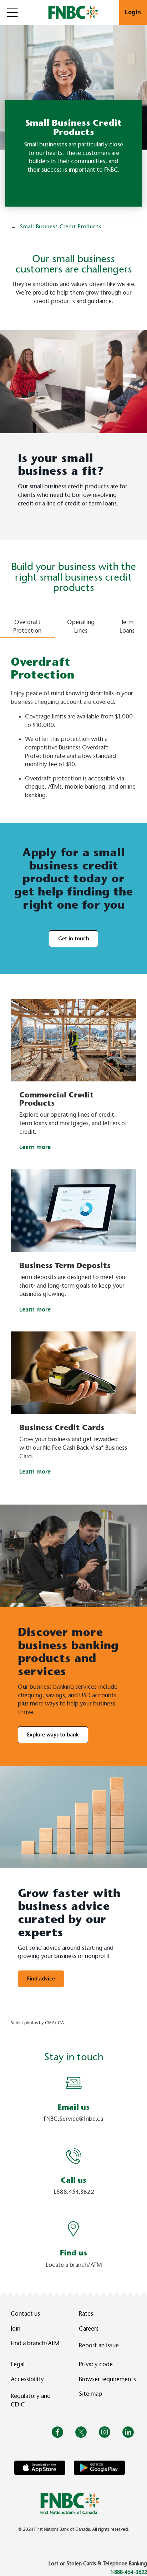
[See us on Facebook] (57, 2432)
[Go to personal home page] (70, 2503)
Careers (89, 2329)
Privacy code (96, 2364)
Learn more (35, 1147)
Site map (90, 2394)
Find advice (41, 1979)
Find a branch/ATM (35, 2343)
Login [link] (133, 12)
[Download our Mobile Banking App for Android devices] (99, 2467)
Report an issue (99, 2345)
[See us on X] (81, 2432)
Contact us (25, 2314)
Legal (18, 2364)
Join (16, 2329)
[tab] (27, 621)
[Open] (12, 12)
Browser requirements (107, 2379)
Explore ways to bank (53, 1735)
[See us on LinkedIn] (128, 2432)
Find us (73, 2253)
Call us (73, 2180)
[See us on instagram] (105, 2432)
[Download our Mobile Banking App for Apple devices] (40, 2467)
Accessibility (27, 2379)
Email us (73, 2107)
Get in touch (73, 939)
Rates (86, 2314)
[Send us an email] (73, 2082)
